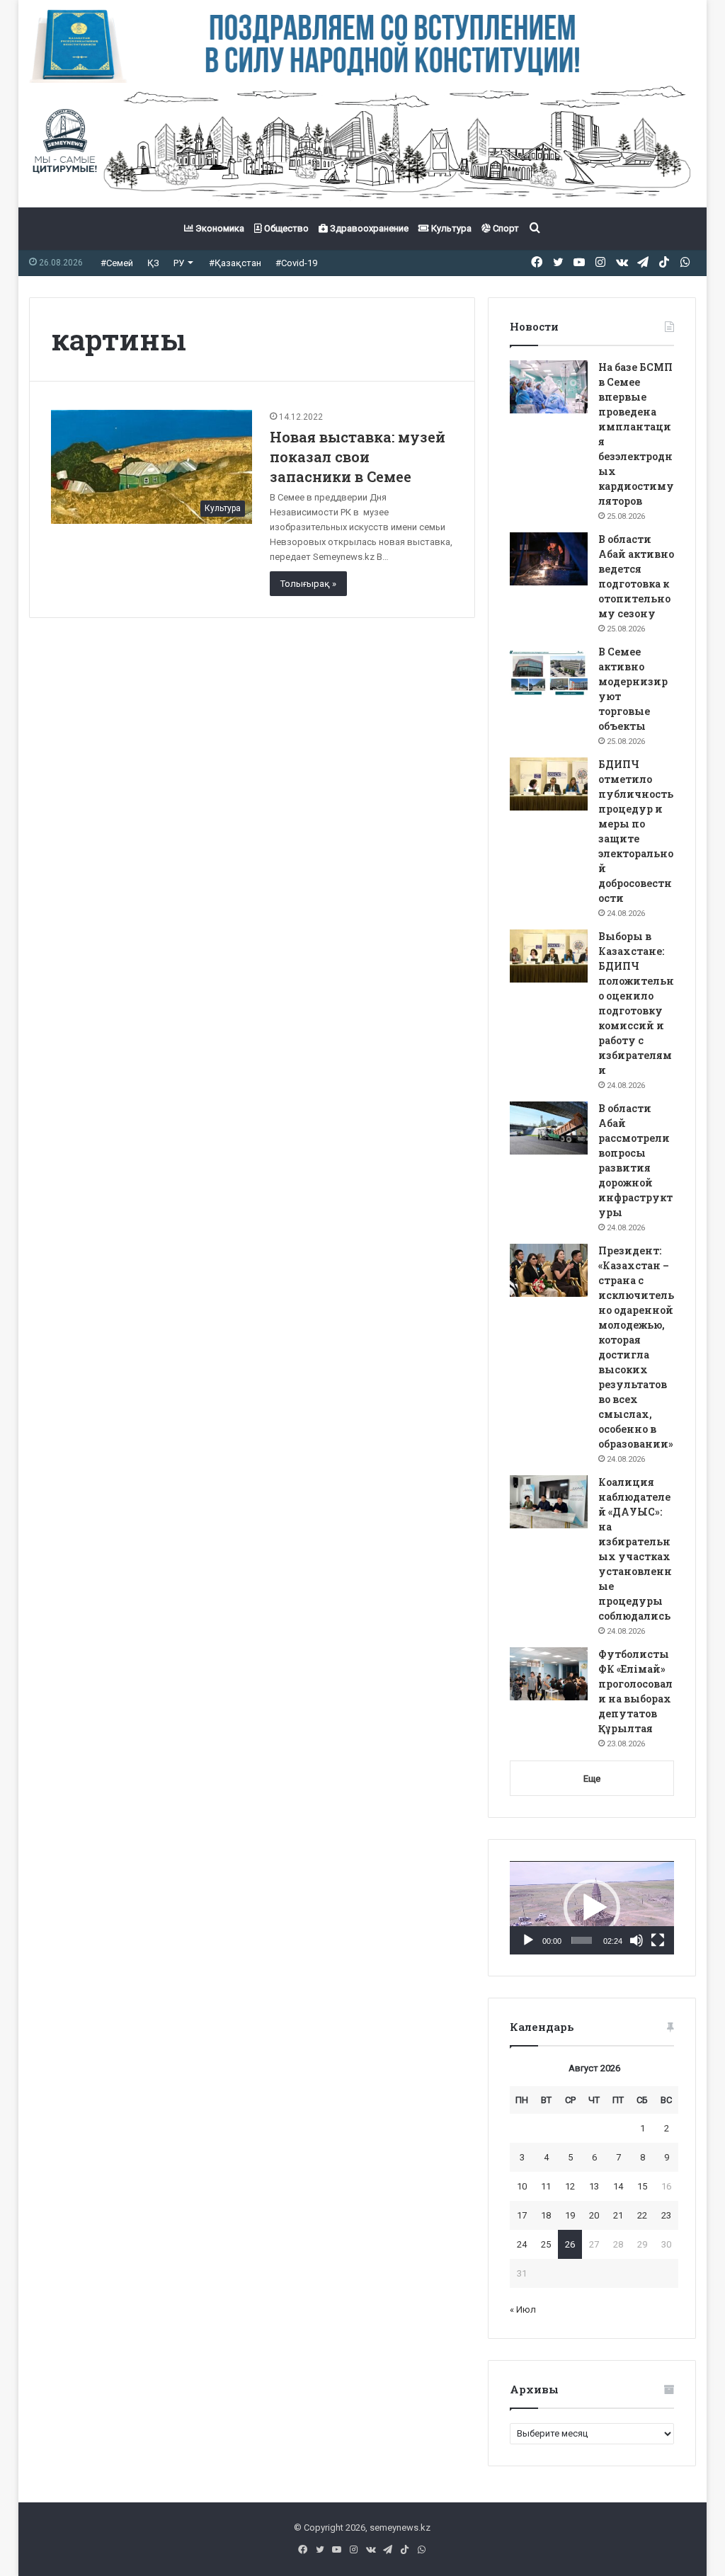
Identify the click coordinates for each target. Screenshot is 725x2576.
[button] (592, 1908)
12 (570, 2186)
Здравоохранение (368, 228)
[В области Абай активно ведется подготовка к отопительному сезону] (549, 559)
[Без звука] (636, 1940)
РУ (179, 263)
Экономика (219, 228)
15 (642, 2186)
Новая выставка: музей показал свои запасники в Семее (358, 457)
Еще (592, 1779)
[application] (592, 1908)
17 (522, 2215)
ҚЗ (153, 263)
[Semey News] (363, 145)
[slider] (582, 1940)
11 (546, 2186)
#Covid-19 (296, 263)
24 (522, 2244)
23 (666, 2215)
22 (642, 2215)
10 (522, 2186)
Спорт (505, 228)
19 (570, 2215)
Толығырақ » (308, 584)
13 (594, 2186)
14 (618, 2186)
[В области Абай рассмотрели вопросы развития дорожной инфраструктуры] (549, 1128)
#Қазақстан (235, 263)
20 (594, 2215)
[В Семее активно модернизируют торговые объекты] (549, 671)
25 (546, 2244)
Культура (450, 228)
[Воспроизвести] (528, 1940)
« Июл (523, 2309)
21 (618, 2215)
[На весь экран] (658, 1940)
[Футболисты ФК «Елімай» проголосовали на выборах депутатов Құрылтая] (549, 1674)
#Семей (117, 263)
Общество (285, 228)
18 (546, 2215)
